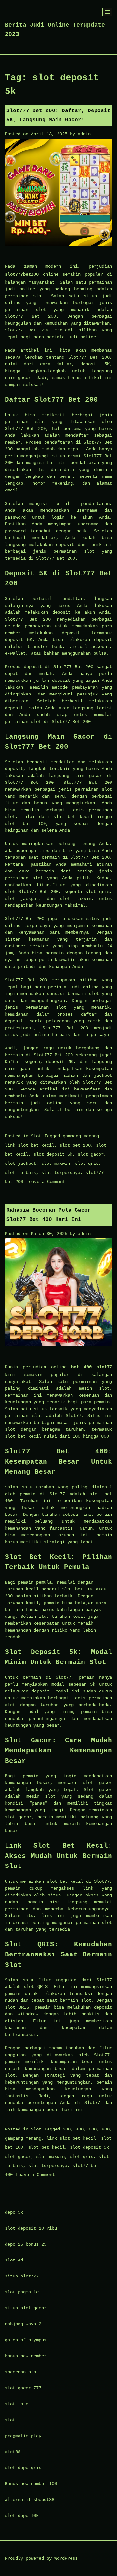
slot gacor (91, 1154)
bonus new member (26, 2356)
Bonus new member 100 (31, 2484)
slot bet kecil (46, 2147)
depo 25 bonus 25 (26, 2244)
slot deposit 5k (53, 1154)
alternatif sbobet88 (30, 2500)
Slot (36, 1136)
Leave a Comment (46, 1182)
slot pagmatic (22, 2292)
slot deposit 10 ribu (31, 2228)
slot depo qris (23, 2468)
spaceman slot (22, 2372)
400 (80, 2129)
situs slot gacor (26, 2308)
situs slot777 (22, 2276)
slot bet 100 (75, 1145)
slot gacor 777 (23, 2388)
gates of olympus (26, 2340)
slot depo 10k (22, 2516)
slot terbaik (20, 1173)
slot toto (17, 2404)
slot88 (13, 2452)
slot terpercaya (61, 1173)
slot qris (87, 1164)
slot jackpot (20, 1164)
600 (93, 2129)
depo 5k (14, 2212)
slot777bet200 (22, 274)
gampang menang (81, 1136)
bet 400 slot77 (92, 1367)
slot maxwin (56, 1164)
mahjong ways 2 (23, 2324)
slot (10, 2420)
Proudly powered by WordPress (41, 2558)
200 (67, 2129)
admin (84, 134)
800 (106, 2129)
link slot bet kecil (30, 1145)
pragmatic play (23, 2436)
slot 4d (14, 2260)
